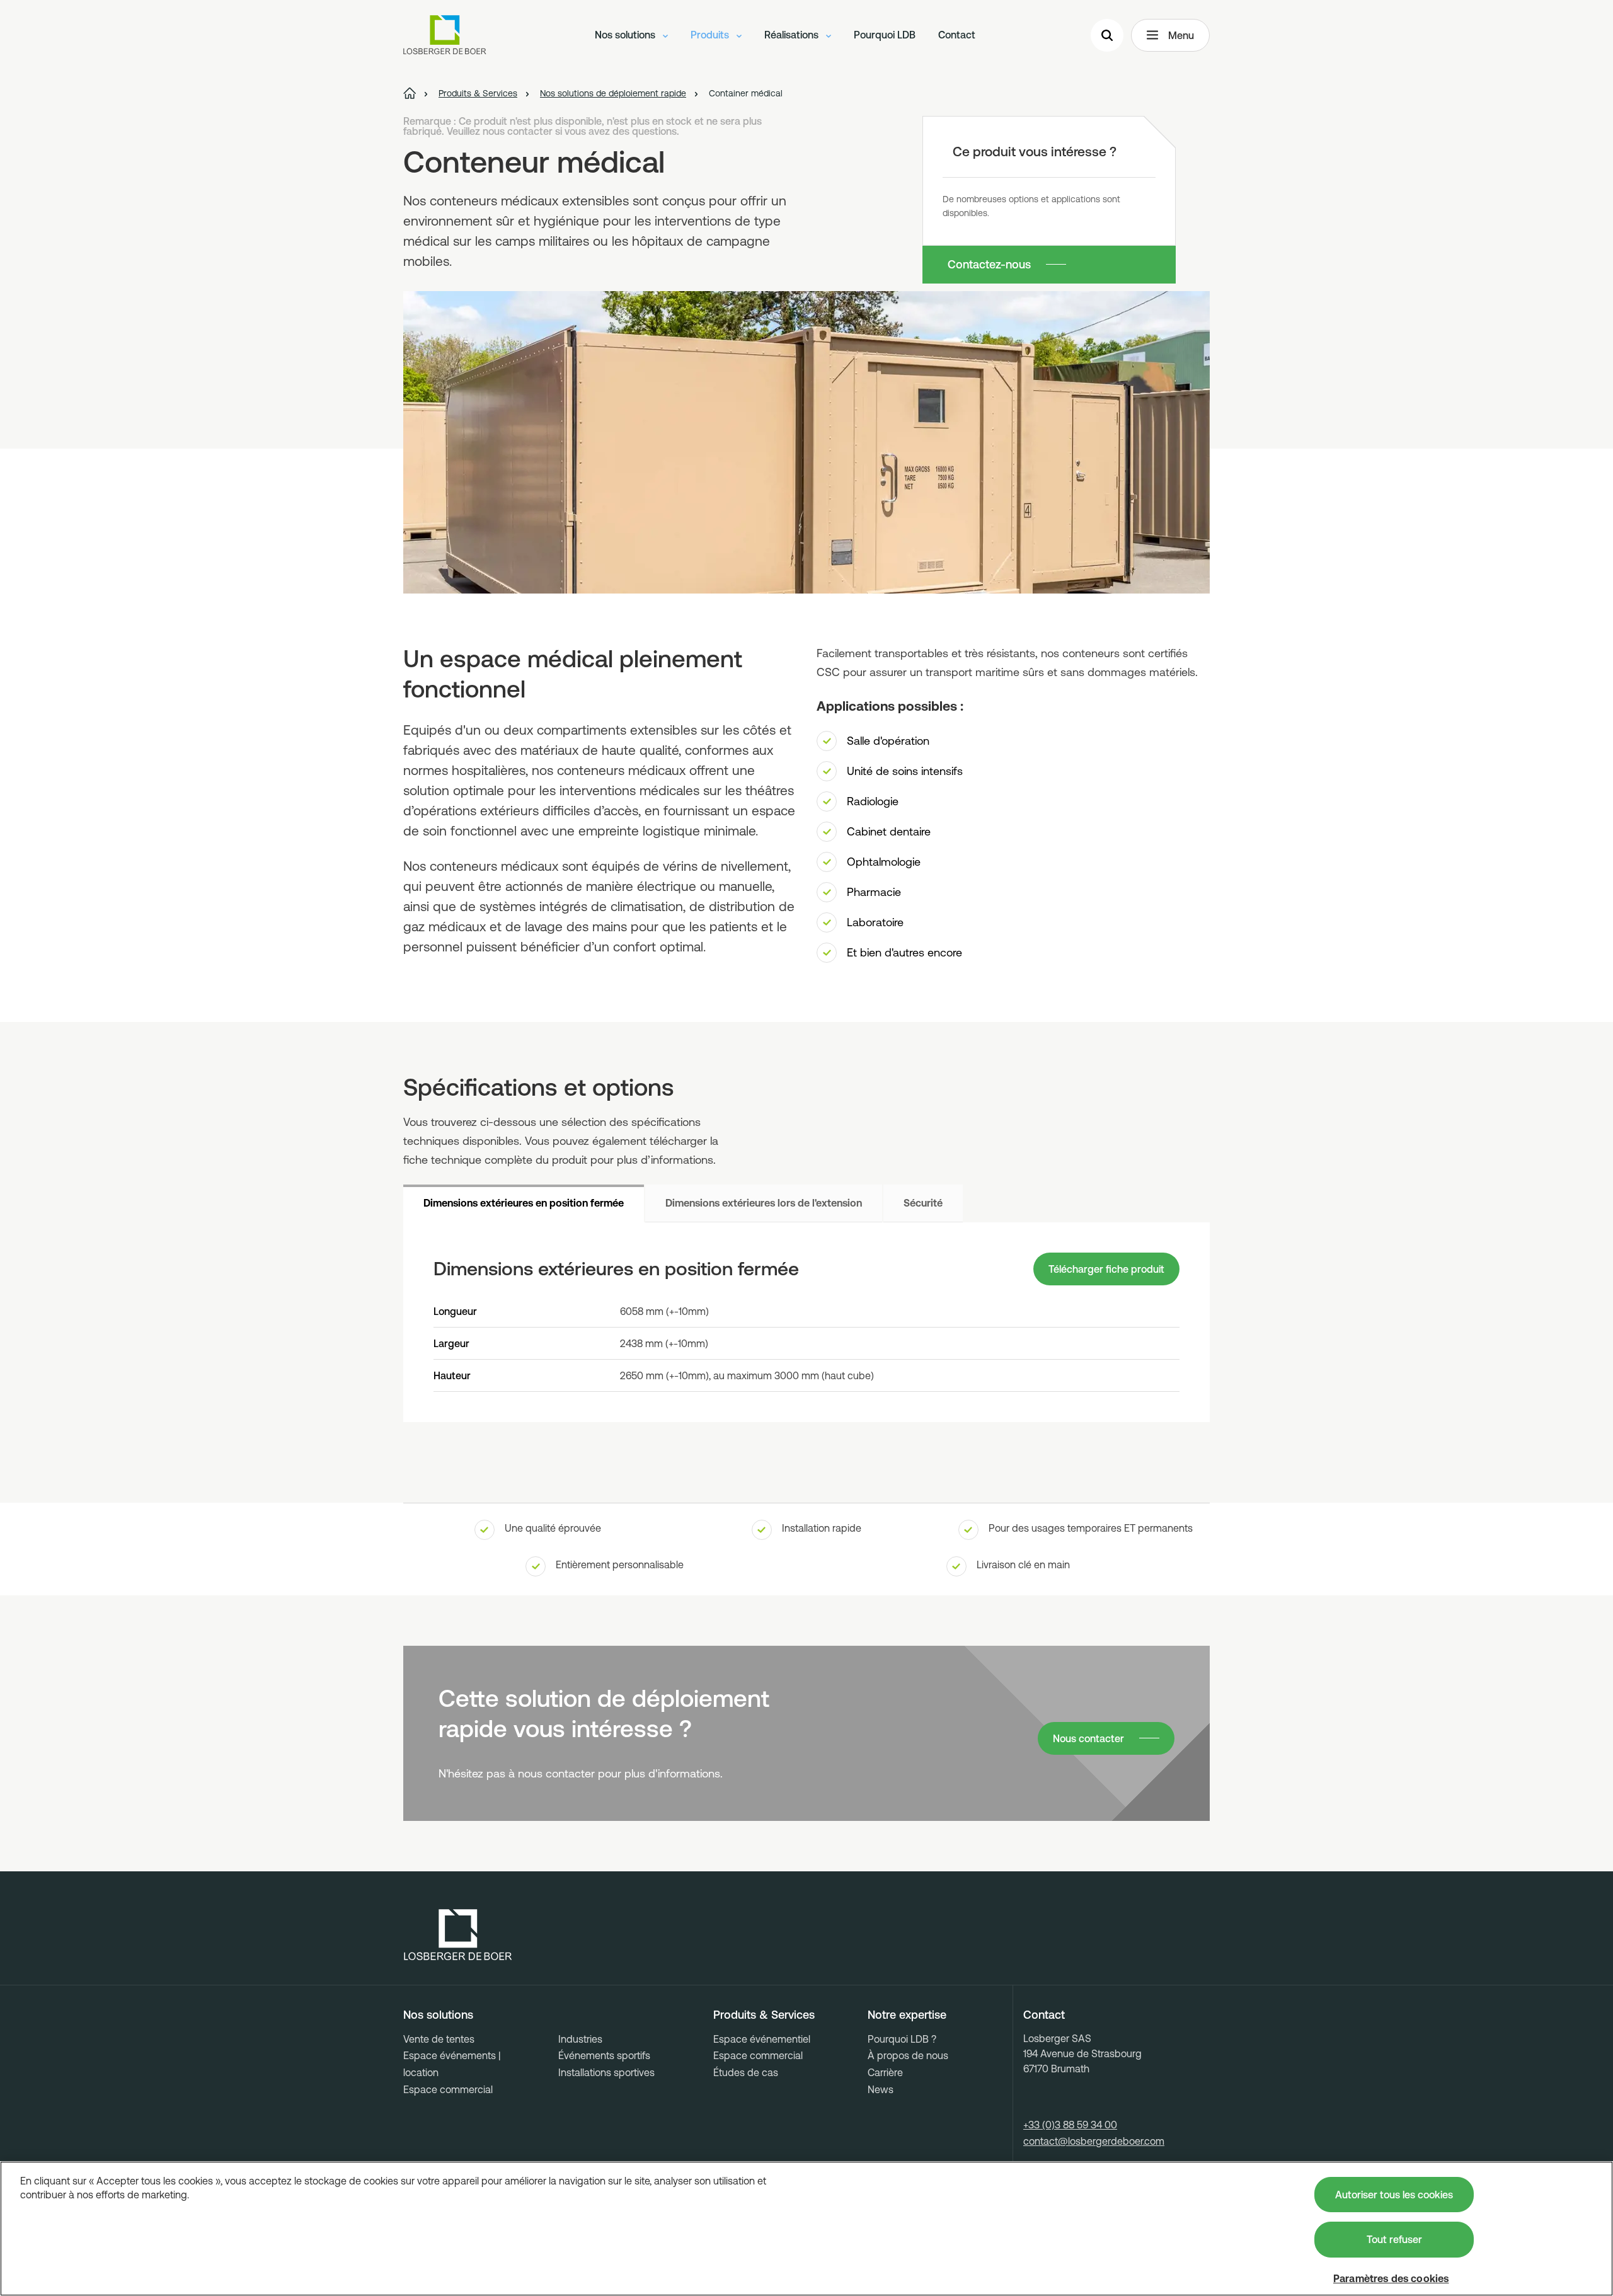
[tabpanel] (806, 1322)
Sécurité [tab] (923, 1203)
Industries (580, 2039)
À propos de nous (908, 2055)
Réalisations (793, 35)
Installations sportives (606, 2072)
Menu (1181, 35)
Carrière (885, 2072)
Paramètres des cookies (1391, 2278)
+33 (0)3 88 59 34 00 (1070, 2125)
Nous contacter (1088, 1738)
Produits (711, 35)
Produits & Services (764, 2015)
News (881, 2089)
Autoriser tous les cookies (1394, 2195)
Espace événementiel (762, 2039)
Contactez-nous (989, 264)
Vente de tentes (439, 2039)
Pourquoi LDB (885, 35)
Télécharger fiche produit (1106, 1269)
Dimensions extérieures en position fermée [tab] (524, 1203)
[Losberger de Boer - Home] (458, 1935)
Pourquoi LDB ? (902, 2039)
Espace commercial (448, 2089)
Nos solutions (626, 35)
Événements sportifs (604, 2055)
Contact (957, 35)
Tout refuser (1394, 2239)
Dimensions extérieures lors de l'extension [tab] (764, 1203)
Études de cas (746, 2072)
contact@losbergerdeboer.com (1094, 2141)
